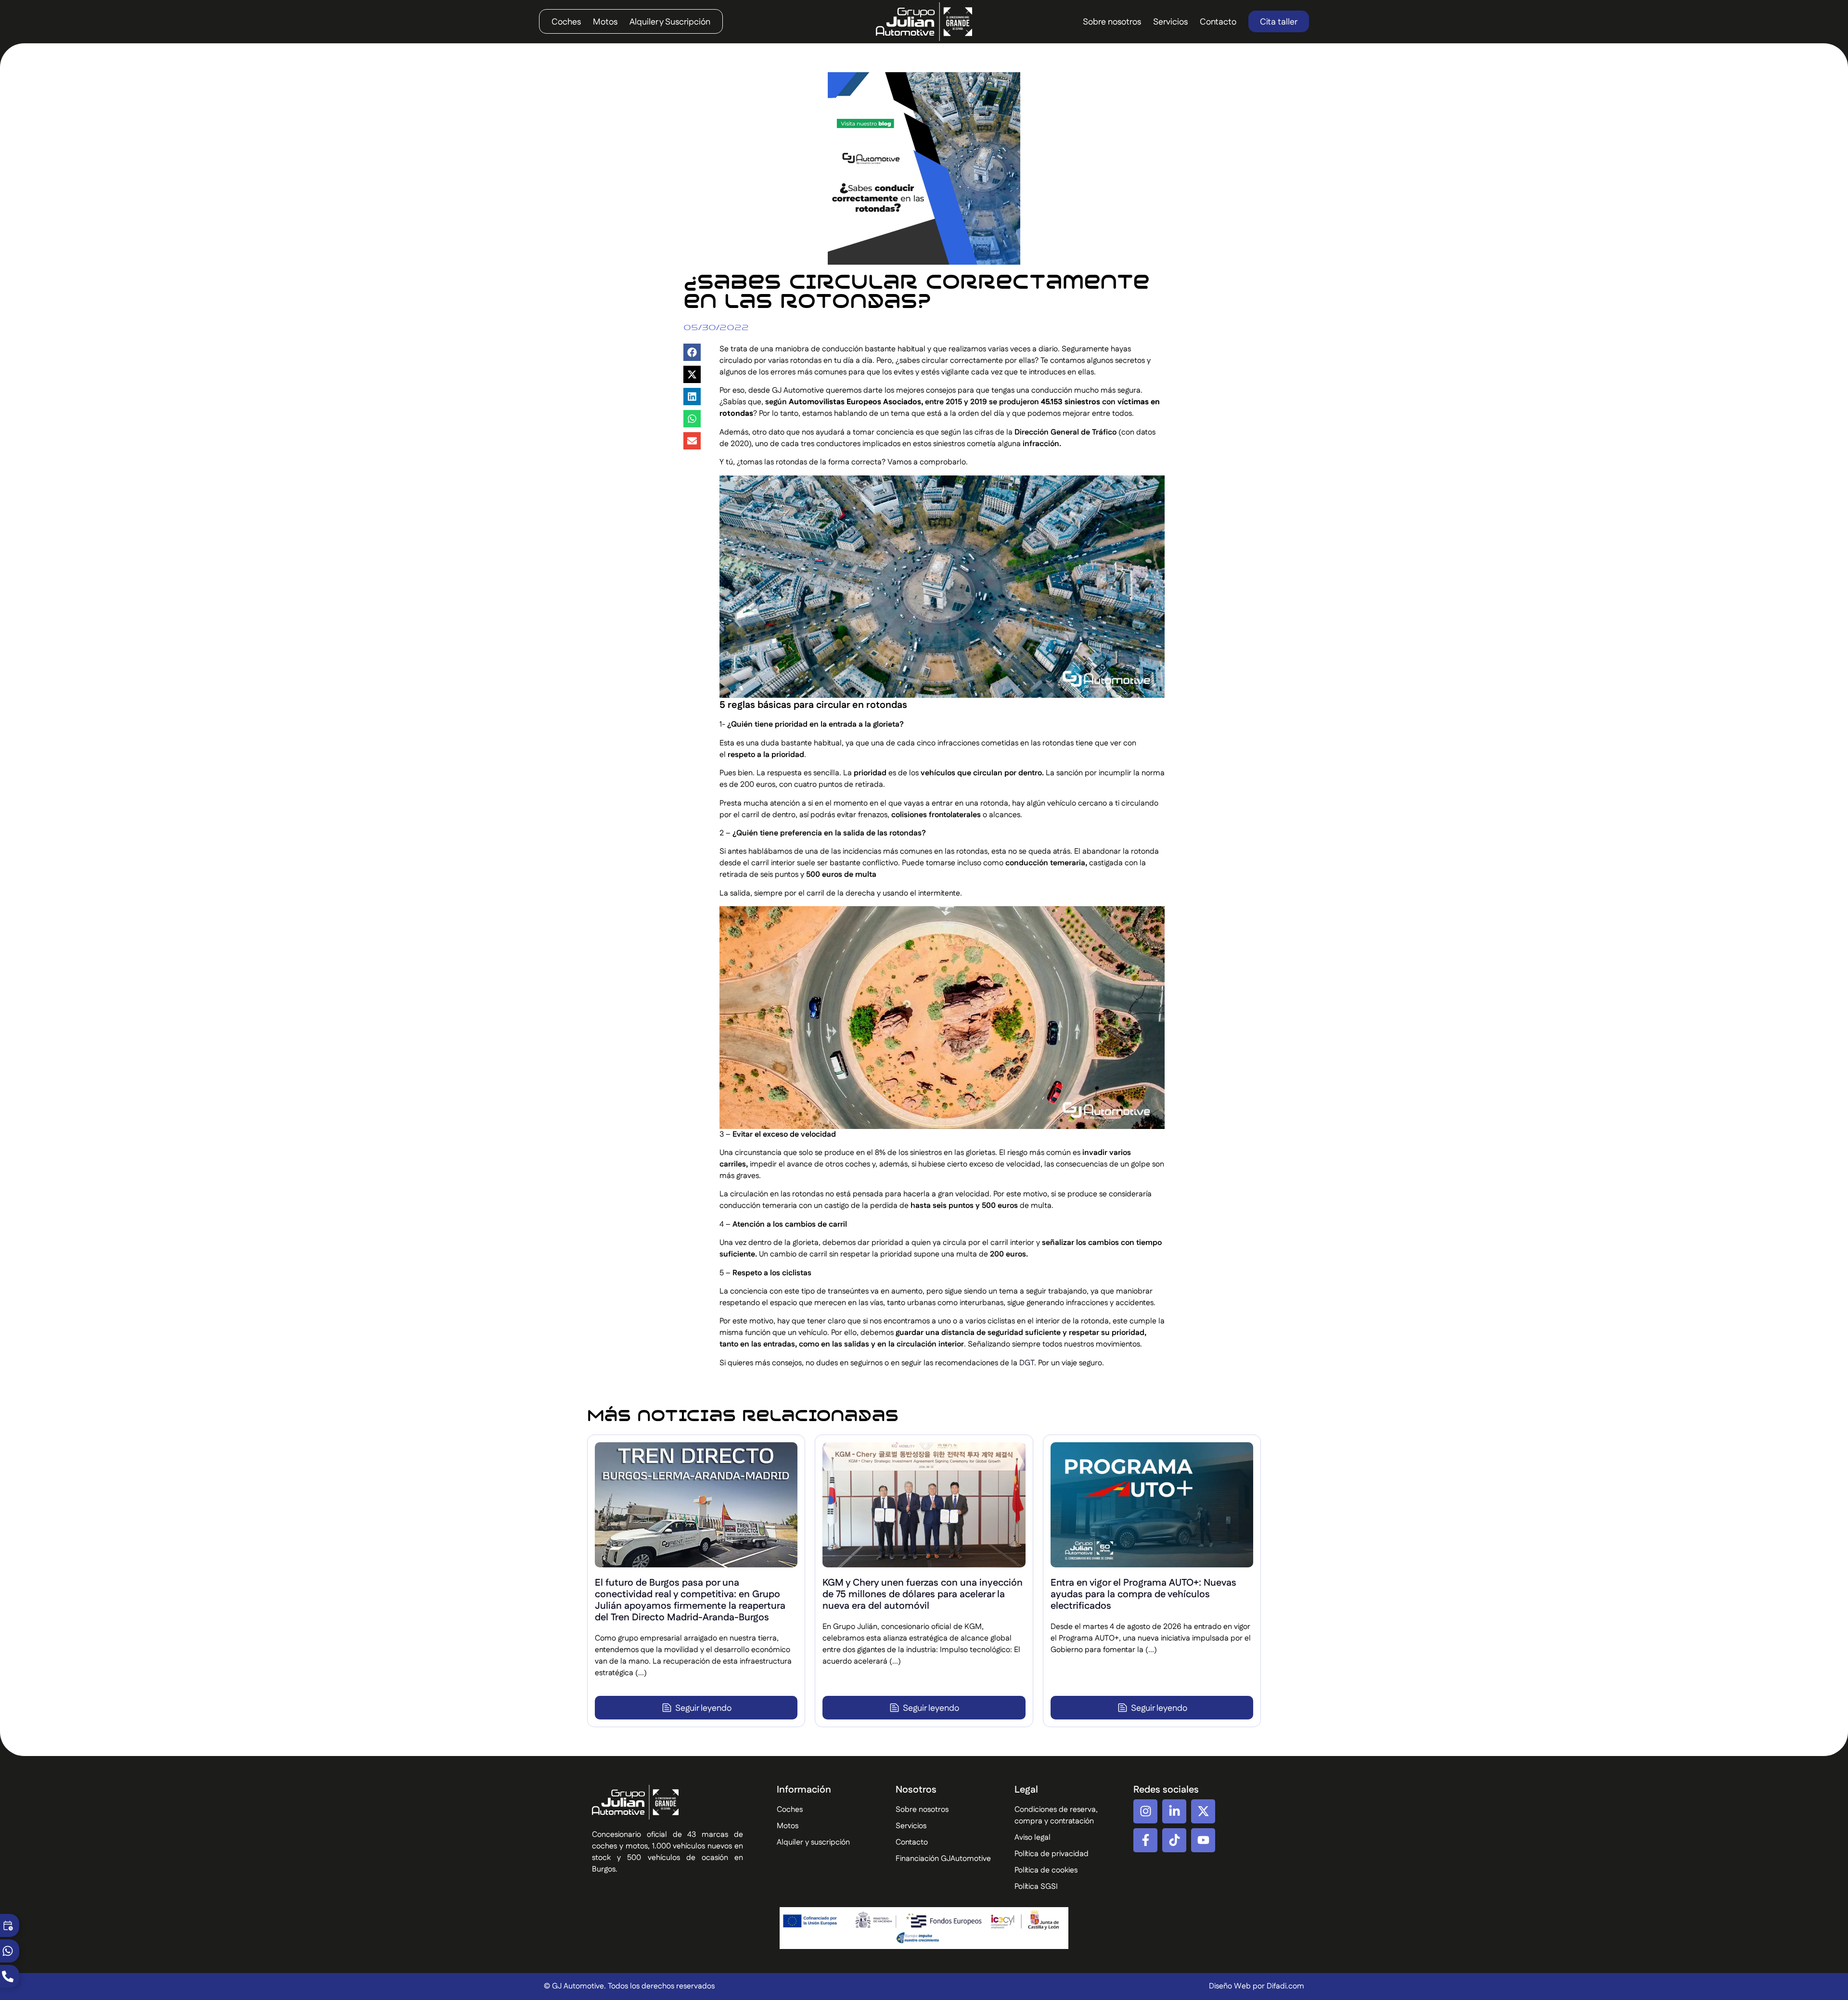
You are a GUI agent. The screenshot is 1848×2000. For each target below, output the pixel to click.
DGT (1027, 1363)
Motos (605, 22)
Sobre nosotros (1112, 22)
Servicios (1170, 22)
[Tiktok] (1174, 1840)
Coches (566, 22)
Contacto (1218, 22)
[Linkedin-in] (1174, 1811)
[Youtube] (1203, 1840)
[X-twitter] (1203, 1811)
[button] (692, 352)
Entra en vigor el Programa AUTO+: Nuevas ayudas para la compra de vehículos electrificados (1143, 1594)
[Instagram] (1145, 1811)
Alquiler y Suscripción (670, 22)
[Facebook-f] (1145, 1840)
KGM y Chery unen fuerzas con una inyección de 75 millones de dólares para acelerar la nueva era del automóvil (923, 1594)
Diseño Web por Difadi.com (1257, 1986)
